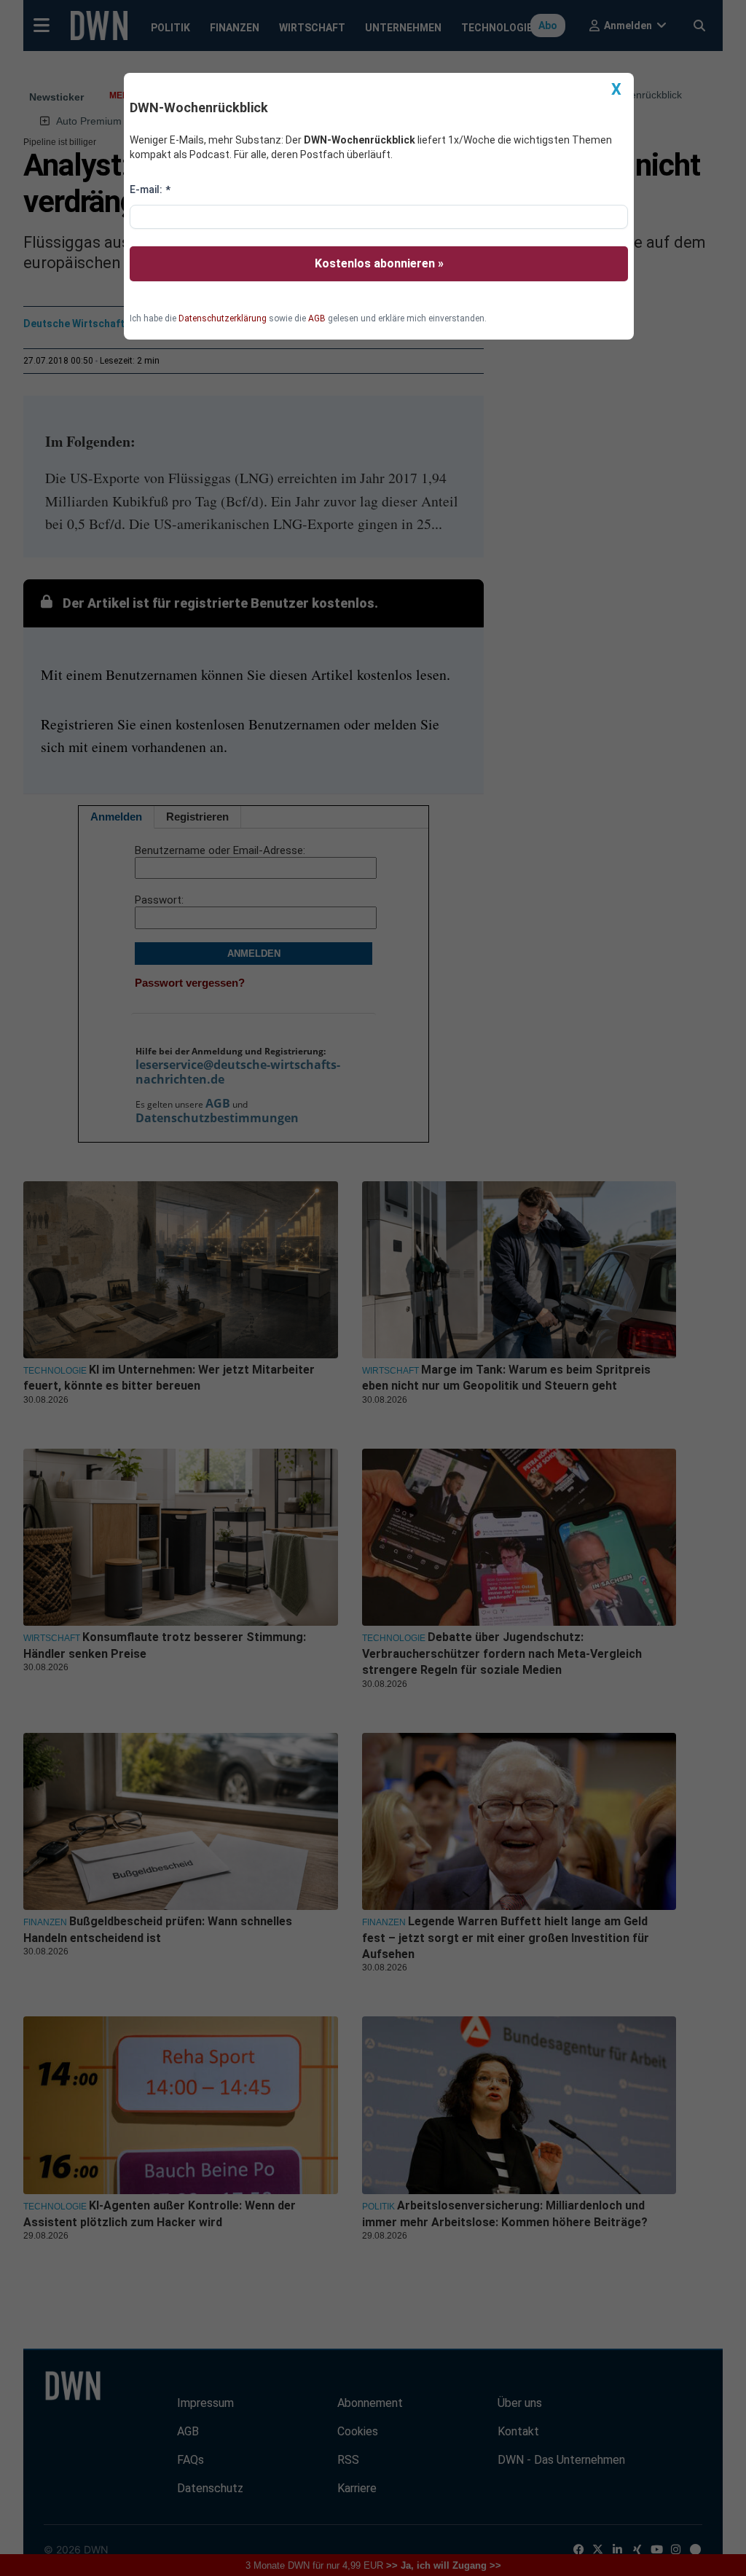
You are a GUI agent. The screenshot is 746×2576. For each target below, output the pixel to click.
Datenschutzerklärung (223, 318)
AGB (317, 318)
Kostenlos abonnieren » (379, 263)
